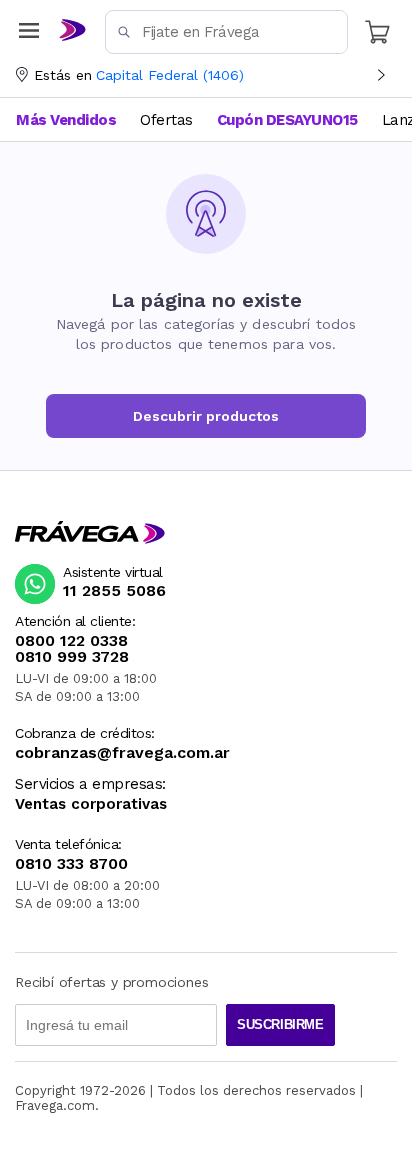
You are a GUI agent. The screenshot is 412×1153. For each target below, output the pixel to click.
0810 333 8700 (71, 864)
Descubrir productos (206, 416)
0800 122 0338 (71, 641)
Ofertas (166, 120)
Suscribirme (280, 1024)
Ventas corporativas (91, 804)
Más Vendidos (66, 120)
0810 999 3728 (72, 657)
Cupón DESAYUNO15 (287, 120)
